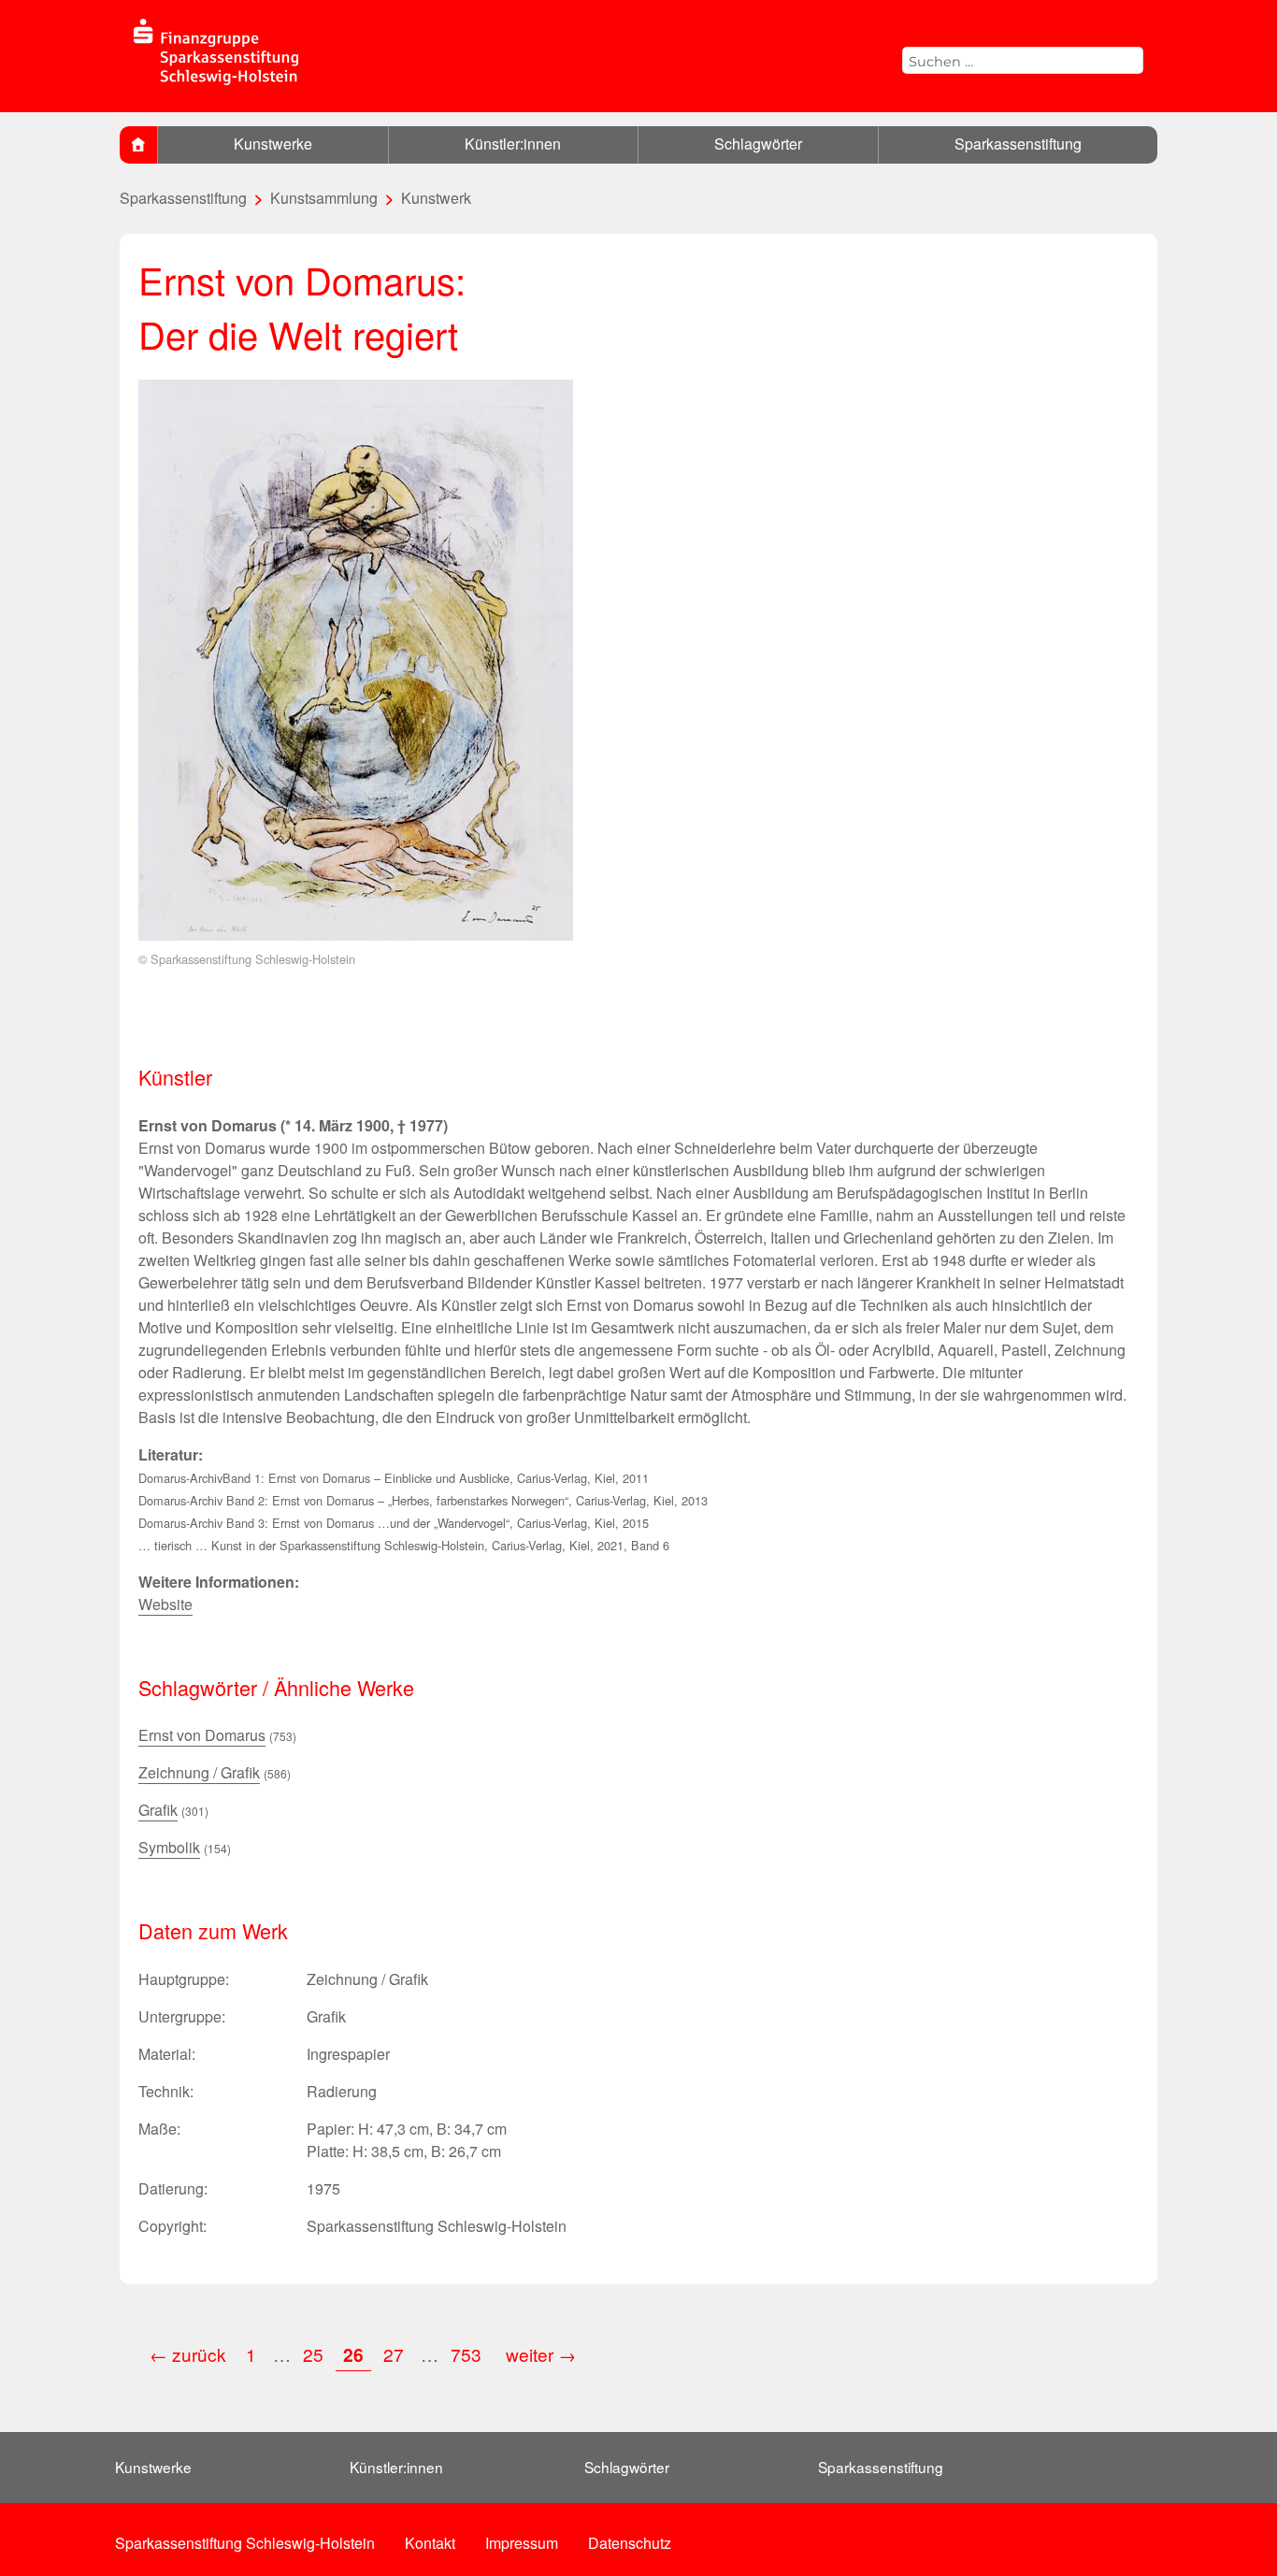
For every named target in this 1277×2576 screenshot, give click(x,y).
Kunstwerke (273, 144)
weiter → (541, 2354)
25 (313, 2354)
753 (468, 2354)
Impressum (522, 2543)
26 (353, 2354)
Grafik (158, 1810)
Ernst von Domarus (202, 1735)
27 (394, 2354)
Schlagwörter (758, 144)
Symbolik (169, 1847)
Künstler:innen (513, 144)
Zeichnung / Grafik (199, 1772)
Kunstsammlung (324, 198)
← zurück (188, 2354)
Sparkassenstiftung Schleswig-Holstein (245, 2543)
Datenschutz (630, 2543)
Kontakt (430, 2543)
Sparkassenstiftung (1018, 144)
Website (165, 1604)
